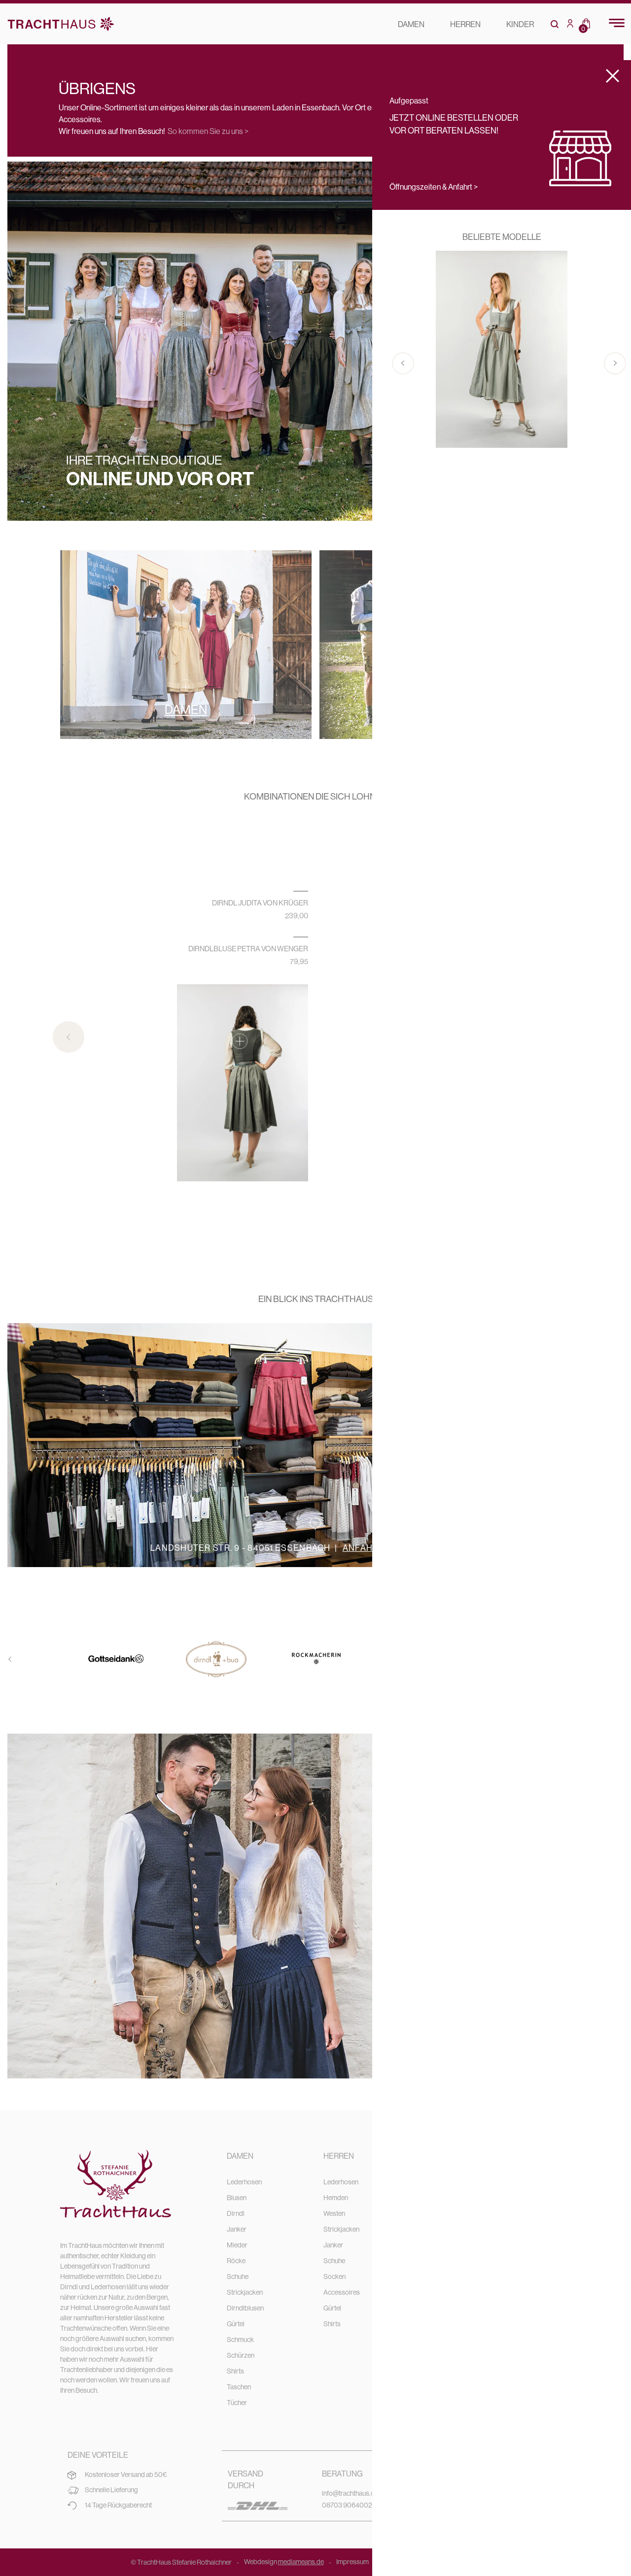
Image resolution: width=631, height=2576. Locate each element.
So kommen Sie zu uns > (208, 131)
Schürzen (241, 2355)
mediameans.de (301, 2562)
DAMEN (411, 24)
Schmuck (240, 2340)
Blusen (237, 2198)
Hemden (336, 2198)
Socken (334, 2276)
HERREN (465, 24)
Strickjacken (245, 2292)
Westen (334, 2213)
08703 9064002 (347, 2505)
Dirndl (236, 2213)
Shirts (235, 2371)
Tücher (237, 2403)
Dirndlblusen (245, 2308)
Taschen (239, 2387)
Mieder (237, 2245)
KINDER (520, 24)
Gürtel (236, 2324)
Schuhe (238, 2276)
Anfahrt (364, 1548)
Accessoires (342, 2292)
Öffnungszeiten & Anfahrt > (434, 187)
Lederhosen (244, 2182)
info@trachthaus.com (353, 2493)
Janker (237, 2229)
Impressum (352, 2562)
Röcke (236, 2261)
